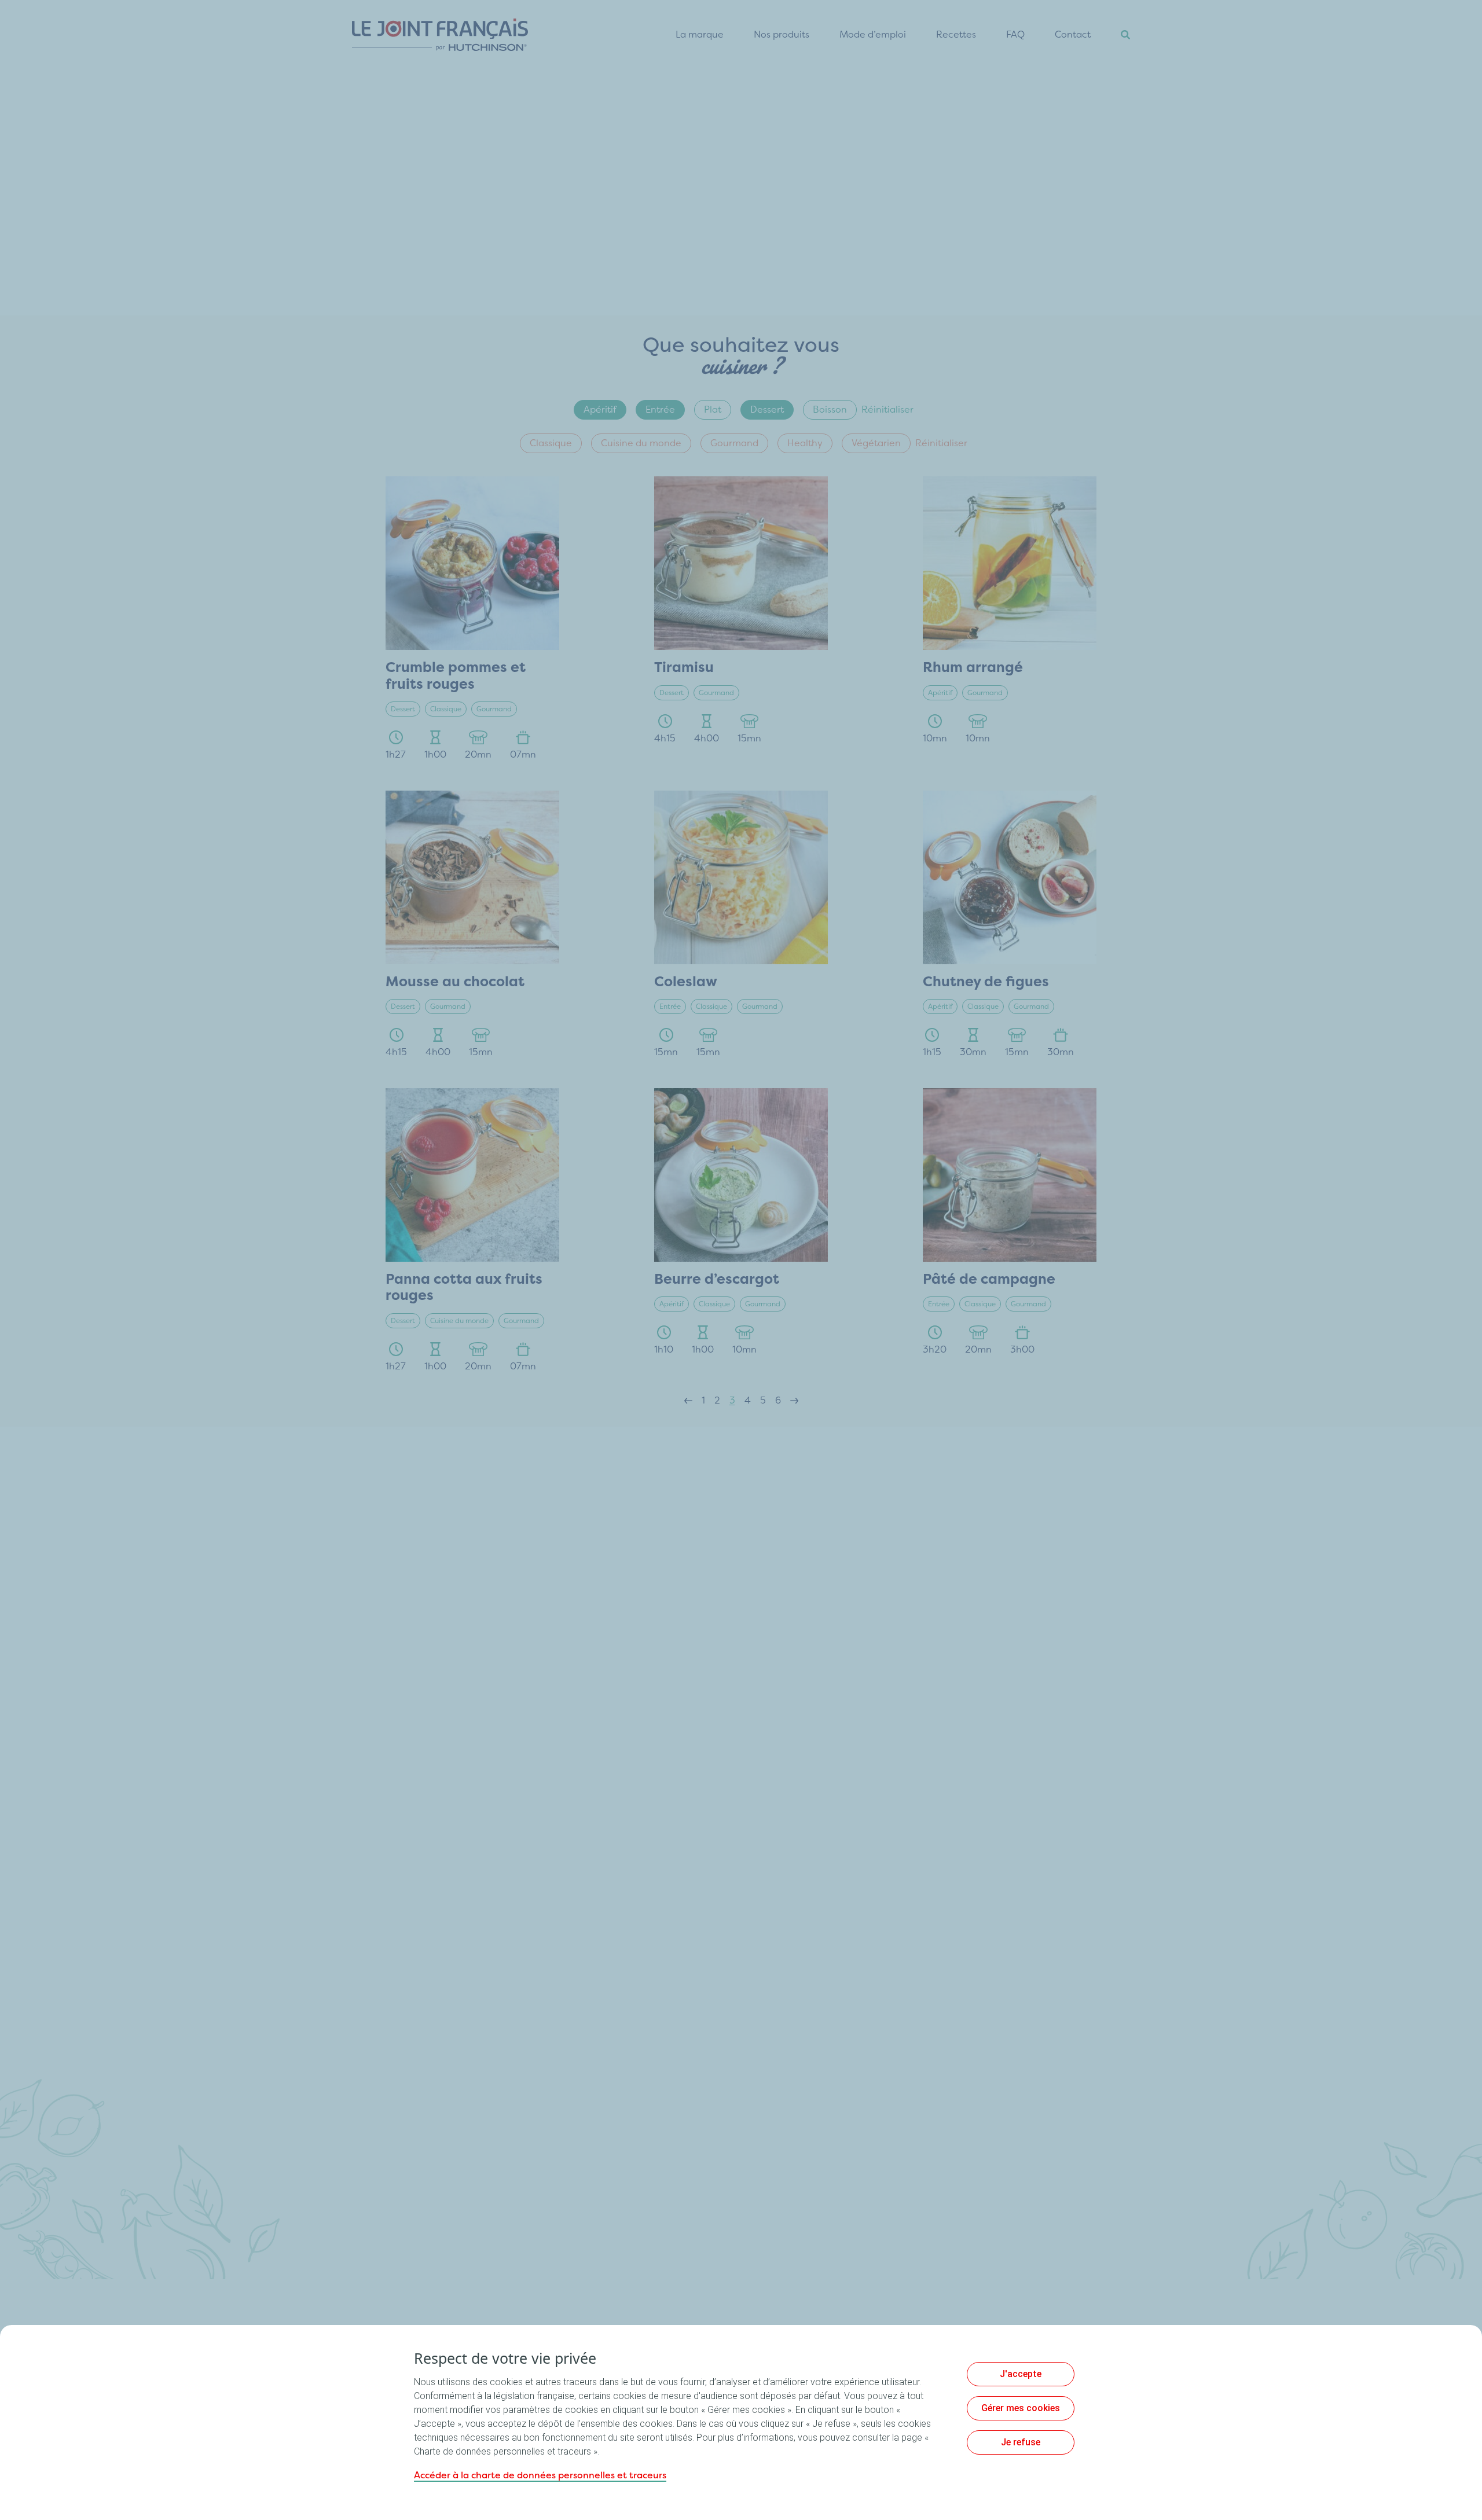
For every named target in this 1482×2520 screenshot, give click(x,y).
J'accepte (1021, 2374)
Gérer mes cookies (1021, 2408)
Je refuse (1021, 2442)
